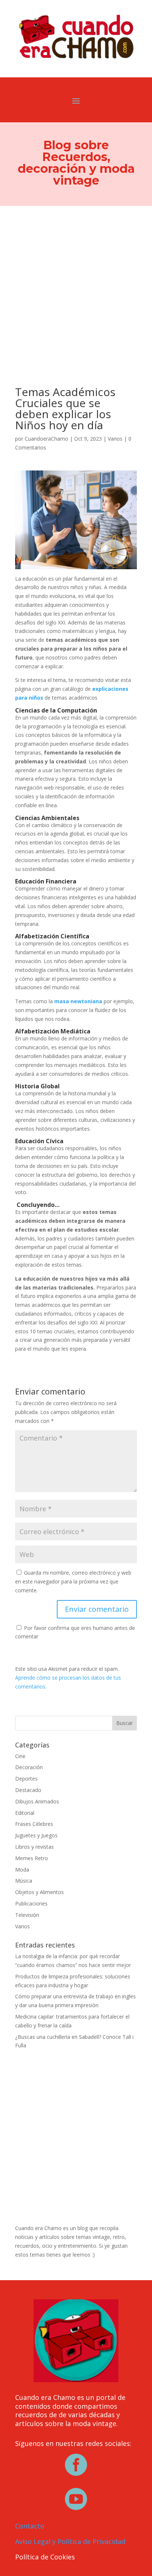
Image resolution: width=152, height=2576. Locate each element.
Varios (115, 439)
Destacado (28, 1790)
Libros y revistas (34, 1847)
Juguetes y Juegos (36, 1835)
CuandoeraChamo (46, 439)
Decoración (29, 1767)
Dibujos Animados (37, 1801)
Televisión (27, 1915)
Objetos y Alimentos (39, 1892)
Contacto (30, 2526)
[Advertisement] (76, 286)
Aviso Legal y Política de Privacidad (70, 2541)
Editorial (25, 1813)
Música (24, 1881)
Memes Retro (32, 1858)
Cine (20, 1756)
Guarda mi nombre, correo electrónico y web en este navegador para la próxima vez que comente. (73, 1581)
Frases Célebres (34, 1824)
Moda (22, 1870)
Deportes (26, 1779)
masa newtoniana (78, 1001)
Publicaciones (31, 1903)
